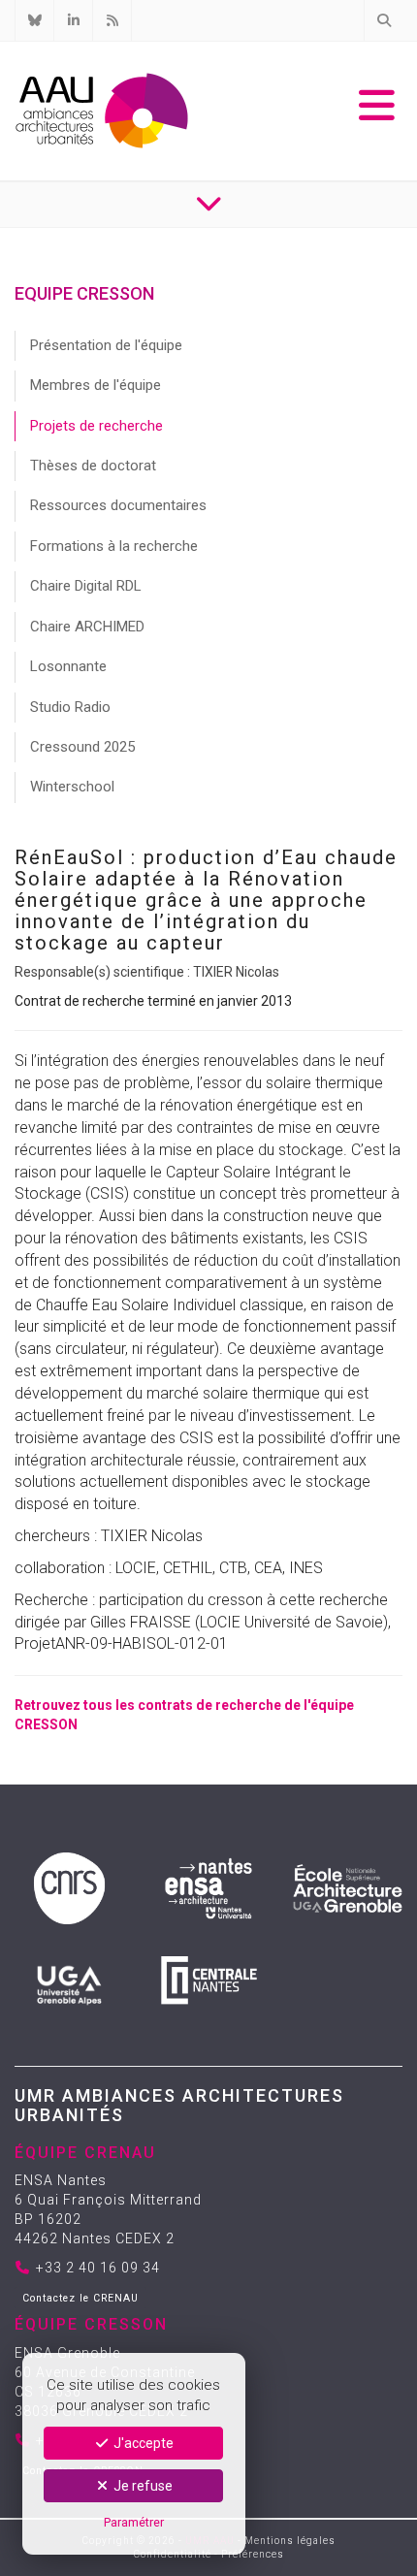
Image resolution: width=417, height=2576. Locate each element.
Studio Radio (70, 707)
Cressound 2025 (82, 747)
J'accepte (142, 2443)
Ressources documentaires (118, 505)
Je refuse (142, 2486)
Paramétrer (134, 2522)
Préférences (253, 2554)
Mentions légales (290, 2541)
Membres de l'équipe (96, 385)
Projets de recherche (96, 426)
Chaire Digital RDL (86, 586)
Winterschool (72, 787)
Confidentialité (173, 2554)
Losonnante (68, 666)
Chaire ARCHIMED (87, 627)
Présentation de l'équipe (106, 345)
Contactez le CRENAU (80, 2298)
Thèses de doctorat (93, 466)
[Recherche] (383, 20)
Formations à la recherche (114, 546)
